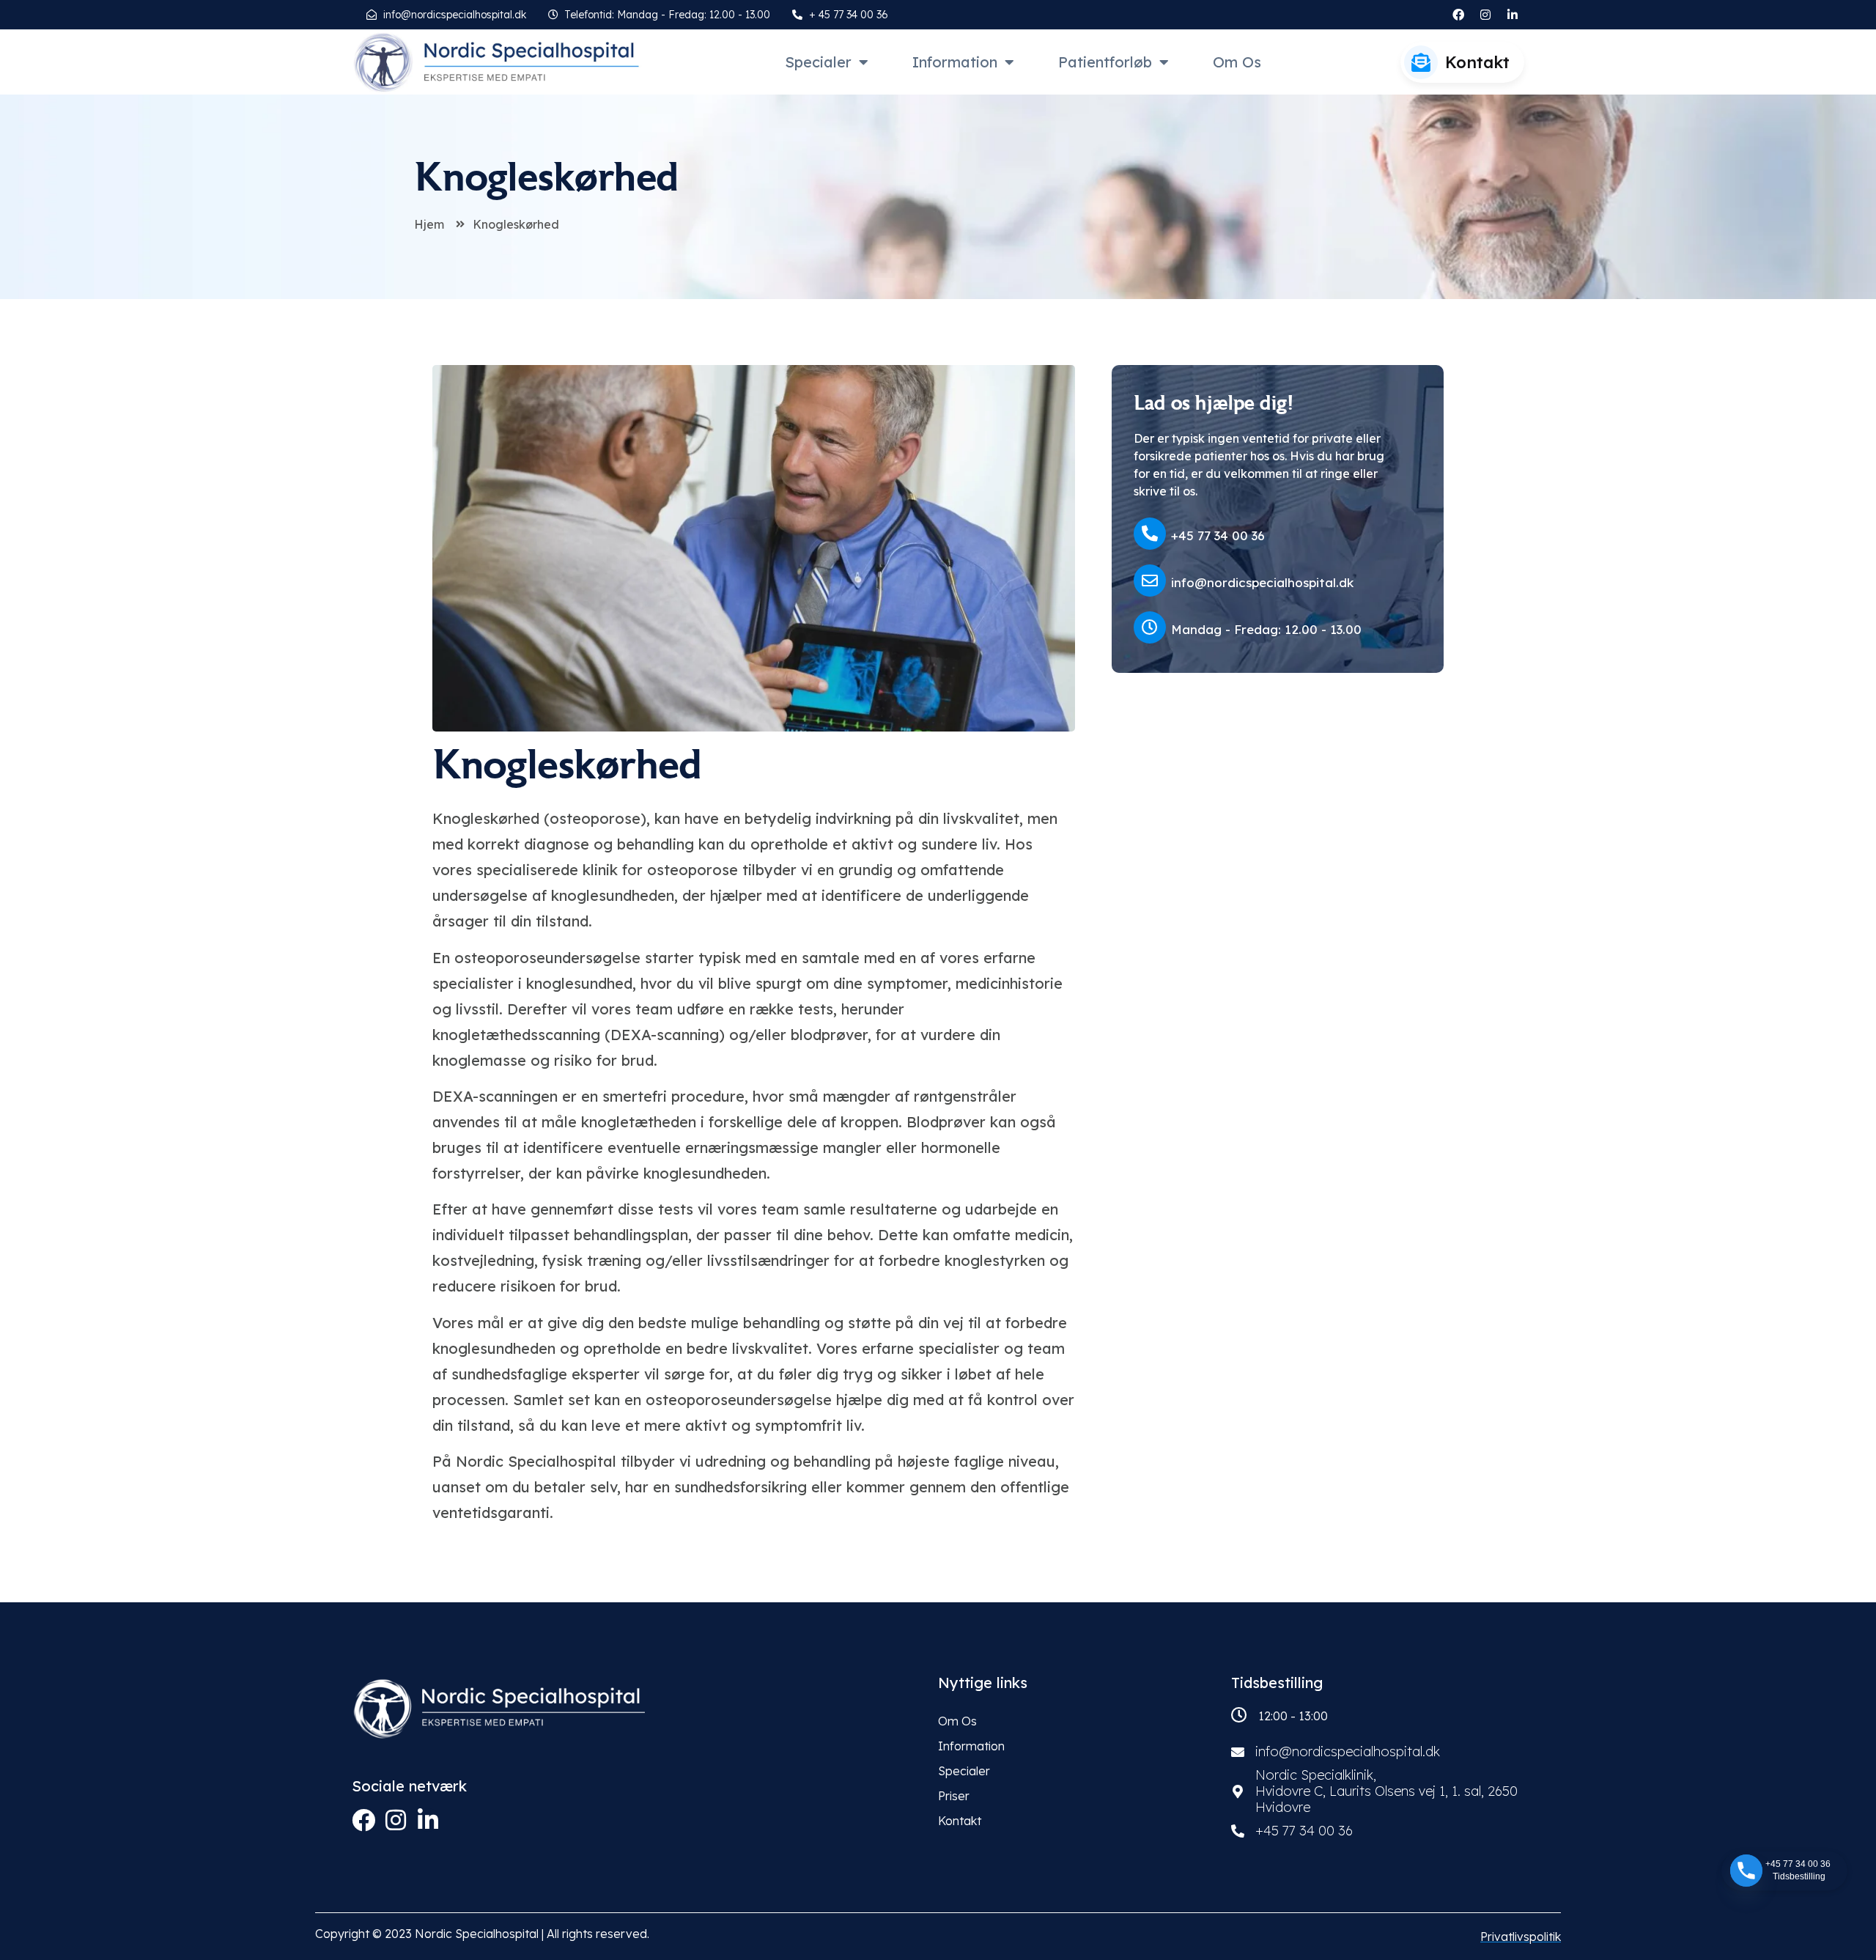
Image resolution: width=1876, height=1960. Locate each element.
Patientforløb (1105, 62)
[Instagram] (1485, 15)
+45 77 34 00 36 (1218, 535)
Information (955, 62)
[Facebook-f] (1458, 15)
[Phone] (1746, 1871)
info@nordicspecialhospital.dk (1262, 582)
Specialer (818, 62)
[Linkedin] (428, 1820)
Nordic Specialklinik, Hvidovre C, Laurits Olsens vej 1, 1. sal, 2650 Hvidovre (1386, 1791)
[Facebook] (363, 1820)
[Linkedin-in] (1513, 15)
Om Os (1237, 62)
